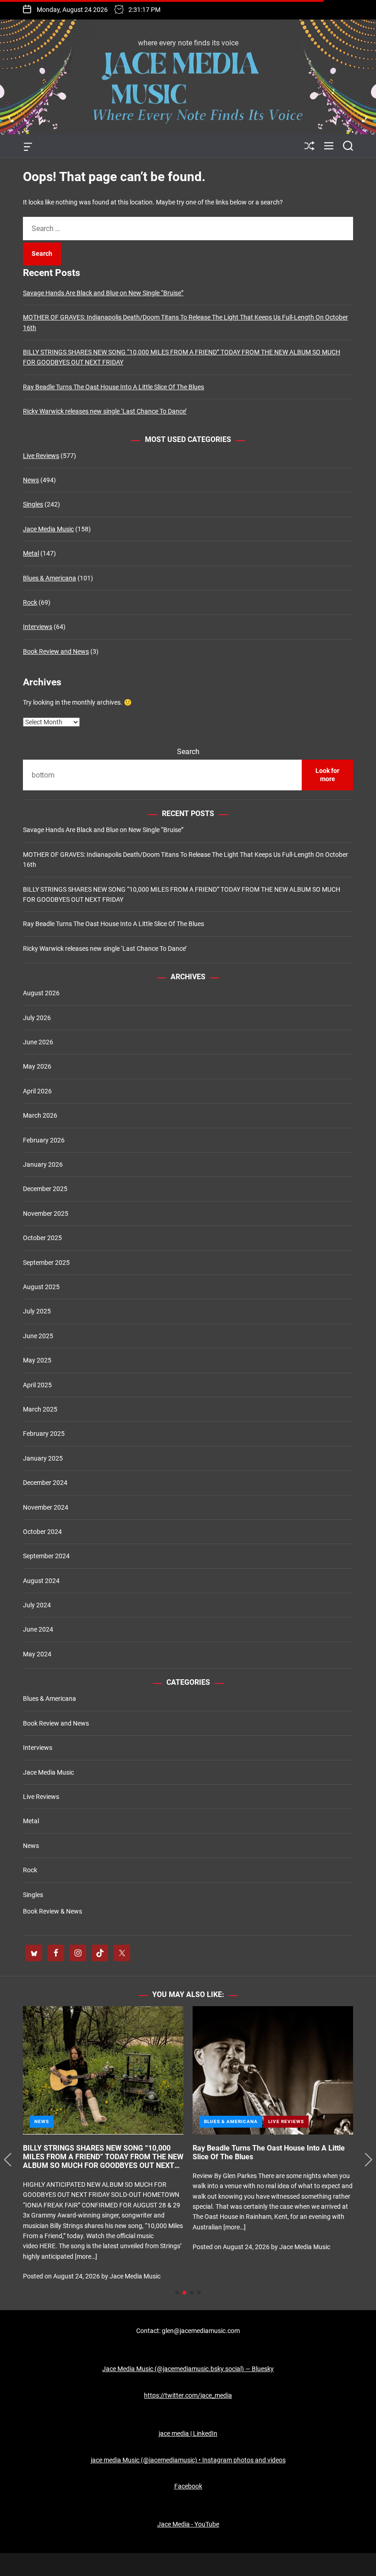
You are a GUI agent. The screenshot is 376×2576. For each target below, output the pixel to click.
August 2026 (41, 993)
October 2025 (42, 1238)
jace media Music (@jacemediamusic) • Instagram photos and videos (188, 2460)
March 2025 (40, 1409)
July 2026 (37, 1018)
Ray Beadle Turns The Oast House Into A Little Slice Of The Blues (113, 387)
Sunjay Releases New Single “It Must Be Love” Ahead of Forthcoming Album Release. (269, 2152)
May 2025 (37, 1360)
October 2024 (42, 1532)
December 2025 (45, 1189)
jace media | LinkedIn (188, 2433)
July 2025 (37, 1311)
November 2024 (46, 1507)
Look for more (327, 775)
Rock (30, 602)
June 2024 (38, 1629)
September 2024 (46, 1556)
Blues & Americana (50, 578)
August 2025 (41, 1287)
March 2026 (40, 1115)
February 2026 (44, 1140)
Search (188, 752)
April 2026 (37, 1091)
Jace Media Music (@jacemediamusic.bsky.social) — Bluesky (188, 2369)
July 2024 (37, 1605)
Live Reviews (41, 456)
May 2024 (37, 1654)
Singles (33, 504)
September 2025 (46, 1263)
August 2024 (41, 1581)
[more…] (62, 2248)
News (31, 480)
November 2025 (46, 1214)
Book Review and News (56, 651)
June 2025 (38, 1336)
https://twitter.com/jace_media (188, 2395)
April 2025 (37, 1385)
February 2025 (44, 1434)
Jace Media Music (48, 529)
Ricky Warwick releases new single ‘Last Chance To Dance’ (105, 411)
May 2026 (37, 1066)
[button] (8, 2160)
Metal (31, 553)
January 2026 (43, 1164)
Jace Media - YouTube (188, 2524)
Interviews (38, 627)
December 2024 (45, 1483)
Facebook (188, 2486)
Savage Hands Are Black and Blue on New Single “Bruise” (103, 293)
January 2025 (43, 1458)
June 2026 (38, 1042)
